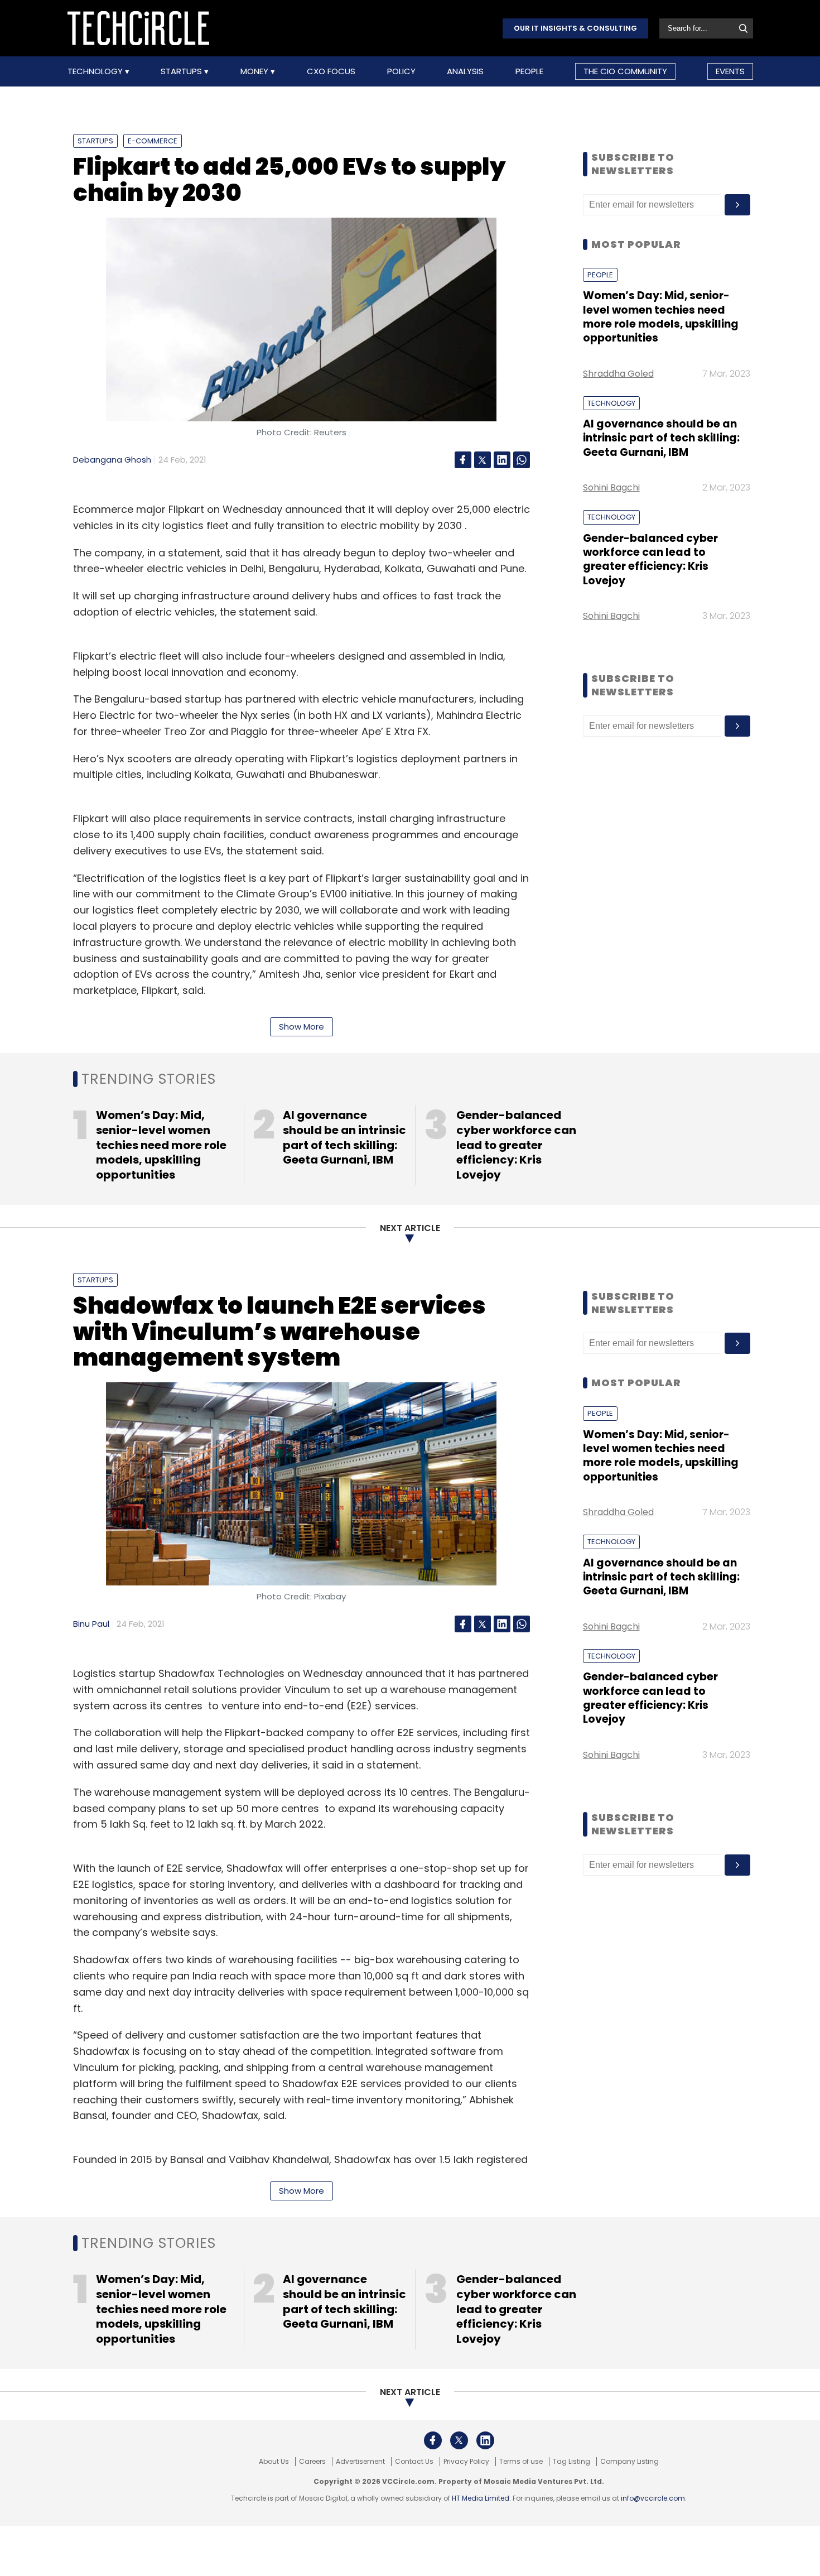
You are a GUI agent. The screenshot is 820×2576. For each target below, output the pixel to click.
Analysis (465, 71)
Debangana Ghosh (112, 460)
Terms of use (521, 2462)
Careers (312, 2462)
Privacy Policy (466, 2462)
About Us (274, 2462)
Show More (302, 1027)
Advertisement (360, 2462)
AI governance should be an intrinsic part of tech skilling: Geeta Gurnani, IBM (661, 438)
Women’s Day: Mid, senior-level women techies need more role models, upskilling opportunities (661, 317)
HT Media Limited (481, 2498)
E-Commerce (153, 141)
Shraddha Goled (618, 374)
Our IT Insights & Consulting (575, 28)
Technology (96, 71)
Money (255, 71)
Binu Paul (91, 1624)
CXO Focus (331, 71)
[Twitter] (483, 460)
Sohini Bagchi (611, 487)
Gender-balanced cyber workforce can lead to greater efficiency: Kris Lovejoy (650, 559)
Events (730, 71)
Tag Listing (571, 2462)
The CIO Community (625, 71)
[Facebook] (463, 460)
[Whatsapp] (522, 460)
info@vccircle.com (653, 2498)
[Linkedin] (502, 460)
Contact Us (414, 2462)
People (529, 71)
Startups (182, 71)
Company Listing (630, 2462)
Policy (401, 71)
